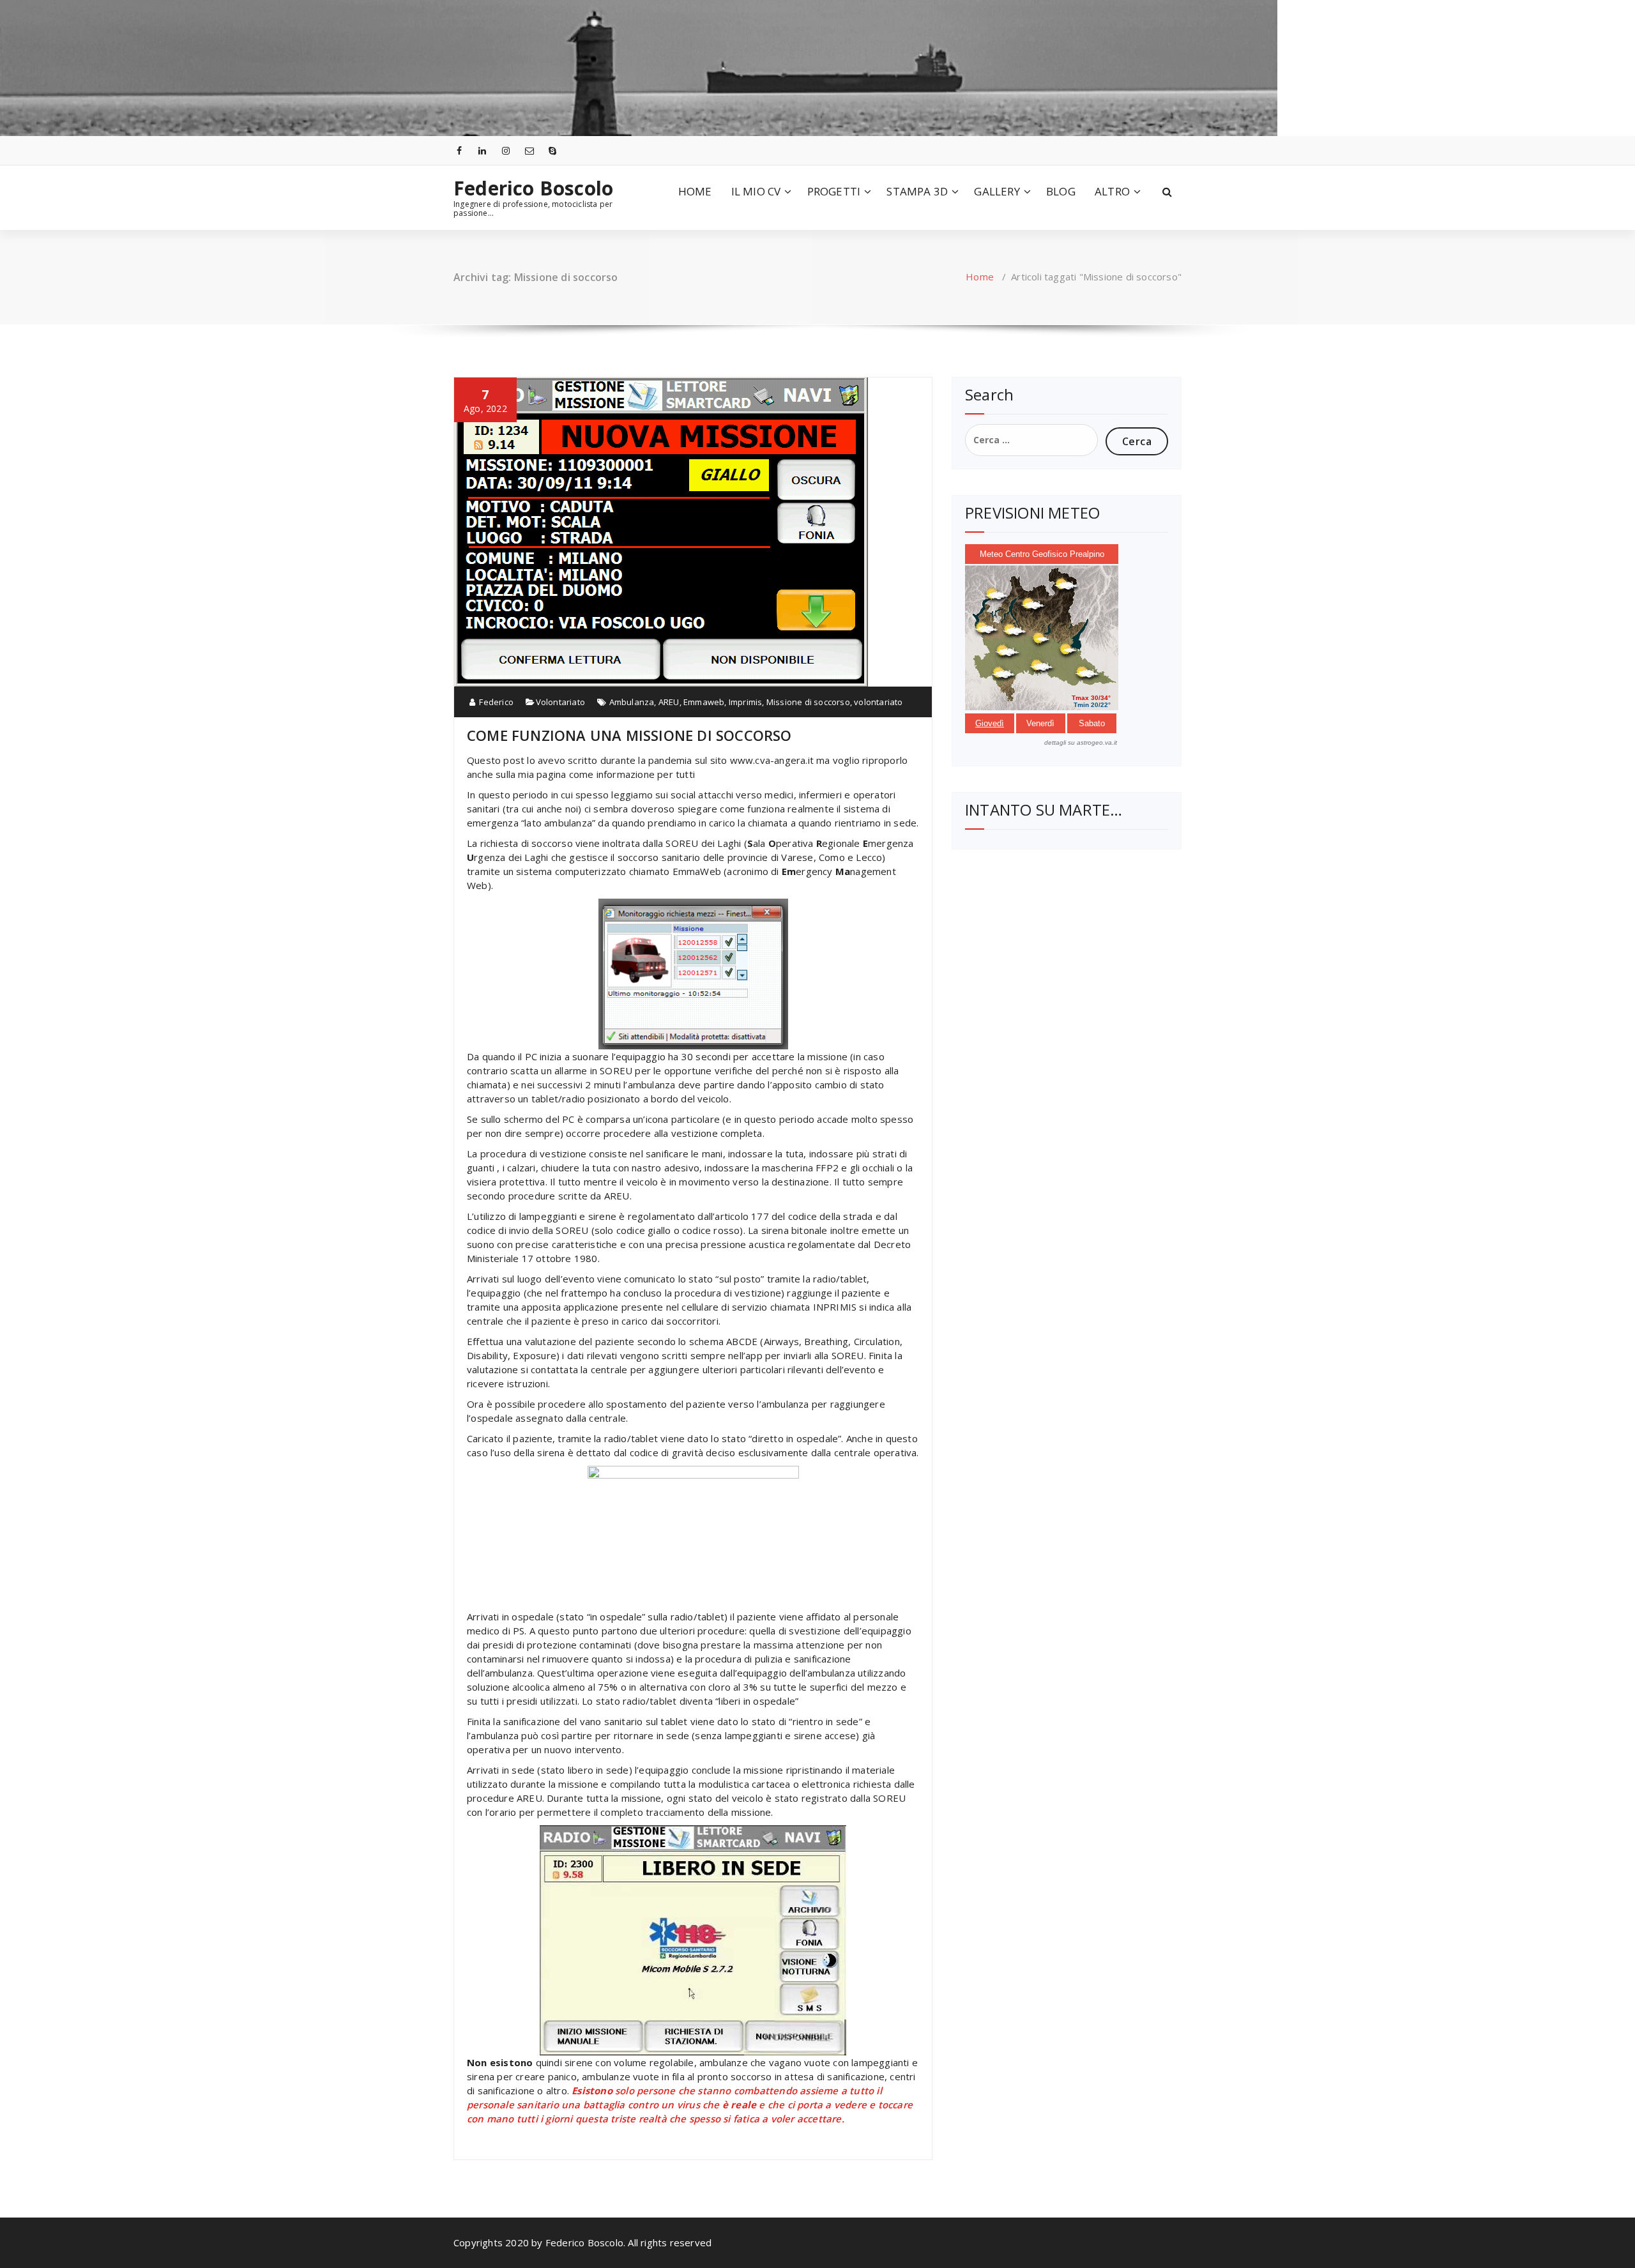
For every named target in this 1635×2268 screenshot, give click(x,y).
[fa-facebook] (459, 150)
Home (980, 277)
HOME (695, 191)
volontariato (878, 702)
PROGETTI (834, 191)
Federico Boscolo (533, 188)
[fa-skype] (553, 150)
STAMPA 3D (917, 191)
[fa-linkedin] (483, 150)
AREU (669, 702)
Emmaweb (704, 702)
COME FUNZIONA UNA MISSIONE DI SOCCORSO (629, 735)
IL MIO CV (756, 191)
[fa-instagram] (506, 150)
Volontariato (560, 702)
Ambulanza (632, 702)
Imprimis (746, 702)
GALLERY (997, 191)
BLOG (1061, 191)
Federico (495, 702)
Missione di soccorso (808, 702)
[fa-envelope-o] (529, 150)
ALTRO (1112, 191)
